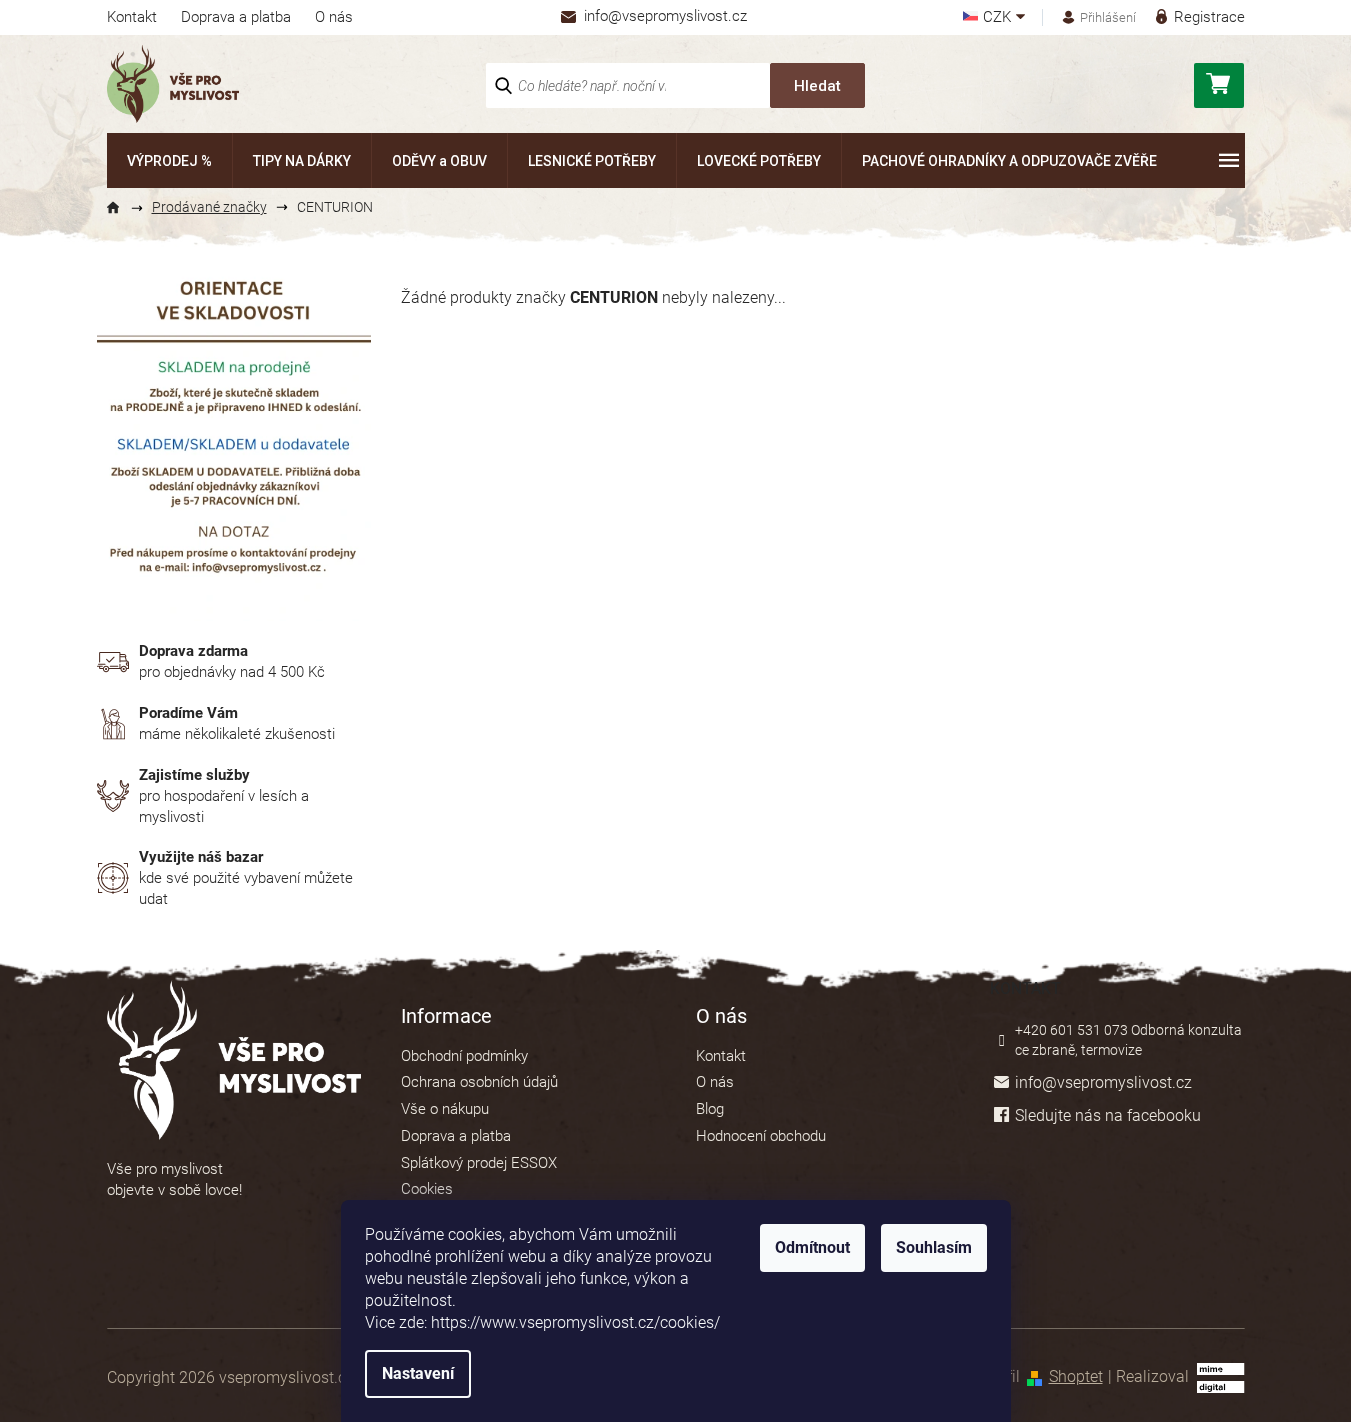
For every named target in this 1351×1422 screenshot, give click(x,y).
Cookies (427, 1189)
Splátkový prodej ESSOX (479, 1163)
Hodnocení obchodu (761, 1136)
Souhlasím (934, 1247)
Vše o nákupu (445, 1109)
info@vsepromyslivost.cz (1103, 1082)
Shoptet (1076, 1376)
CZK (999, 17)
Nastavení (418, 1373)
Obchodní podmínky (464, 1056)
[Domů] (122, 208)
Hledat (817, 86)
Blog (710, 1109)
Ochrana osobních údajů (479, 1082)
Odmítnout (812, 1247)
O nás (334, 17)
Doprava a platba (236, 17)
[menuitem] (169, 160)
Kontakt (132, 17)
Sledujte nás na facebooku (1108, 1115)
